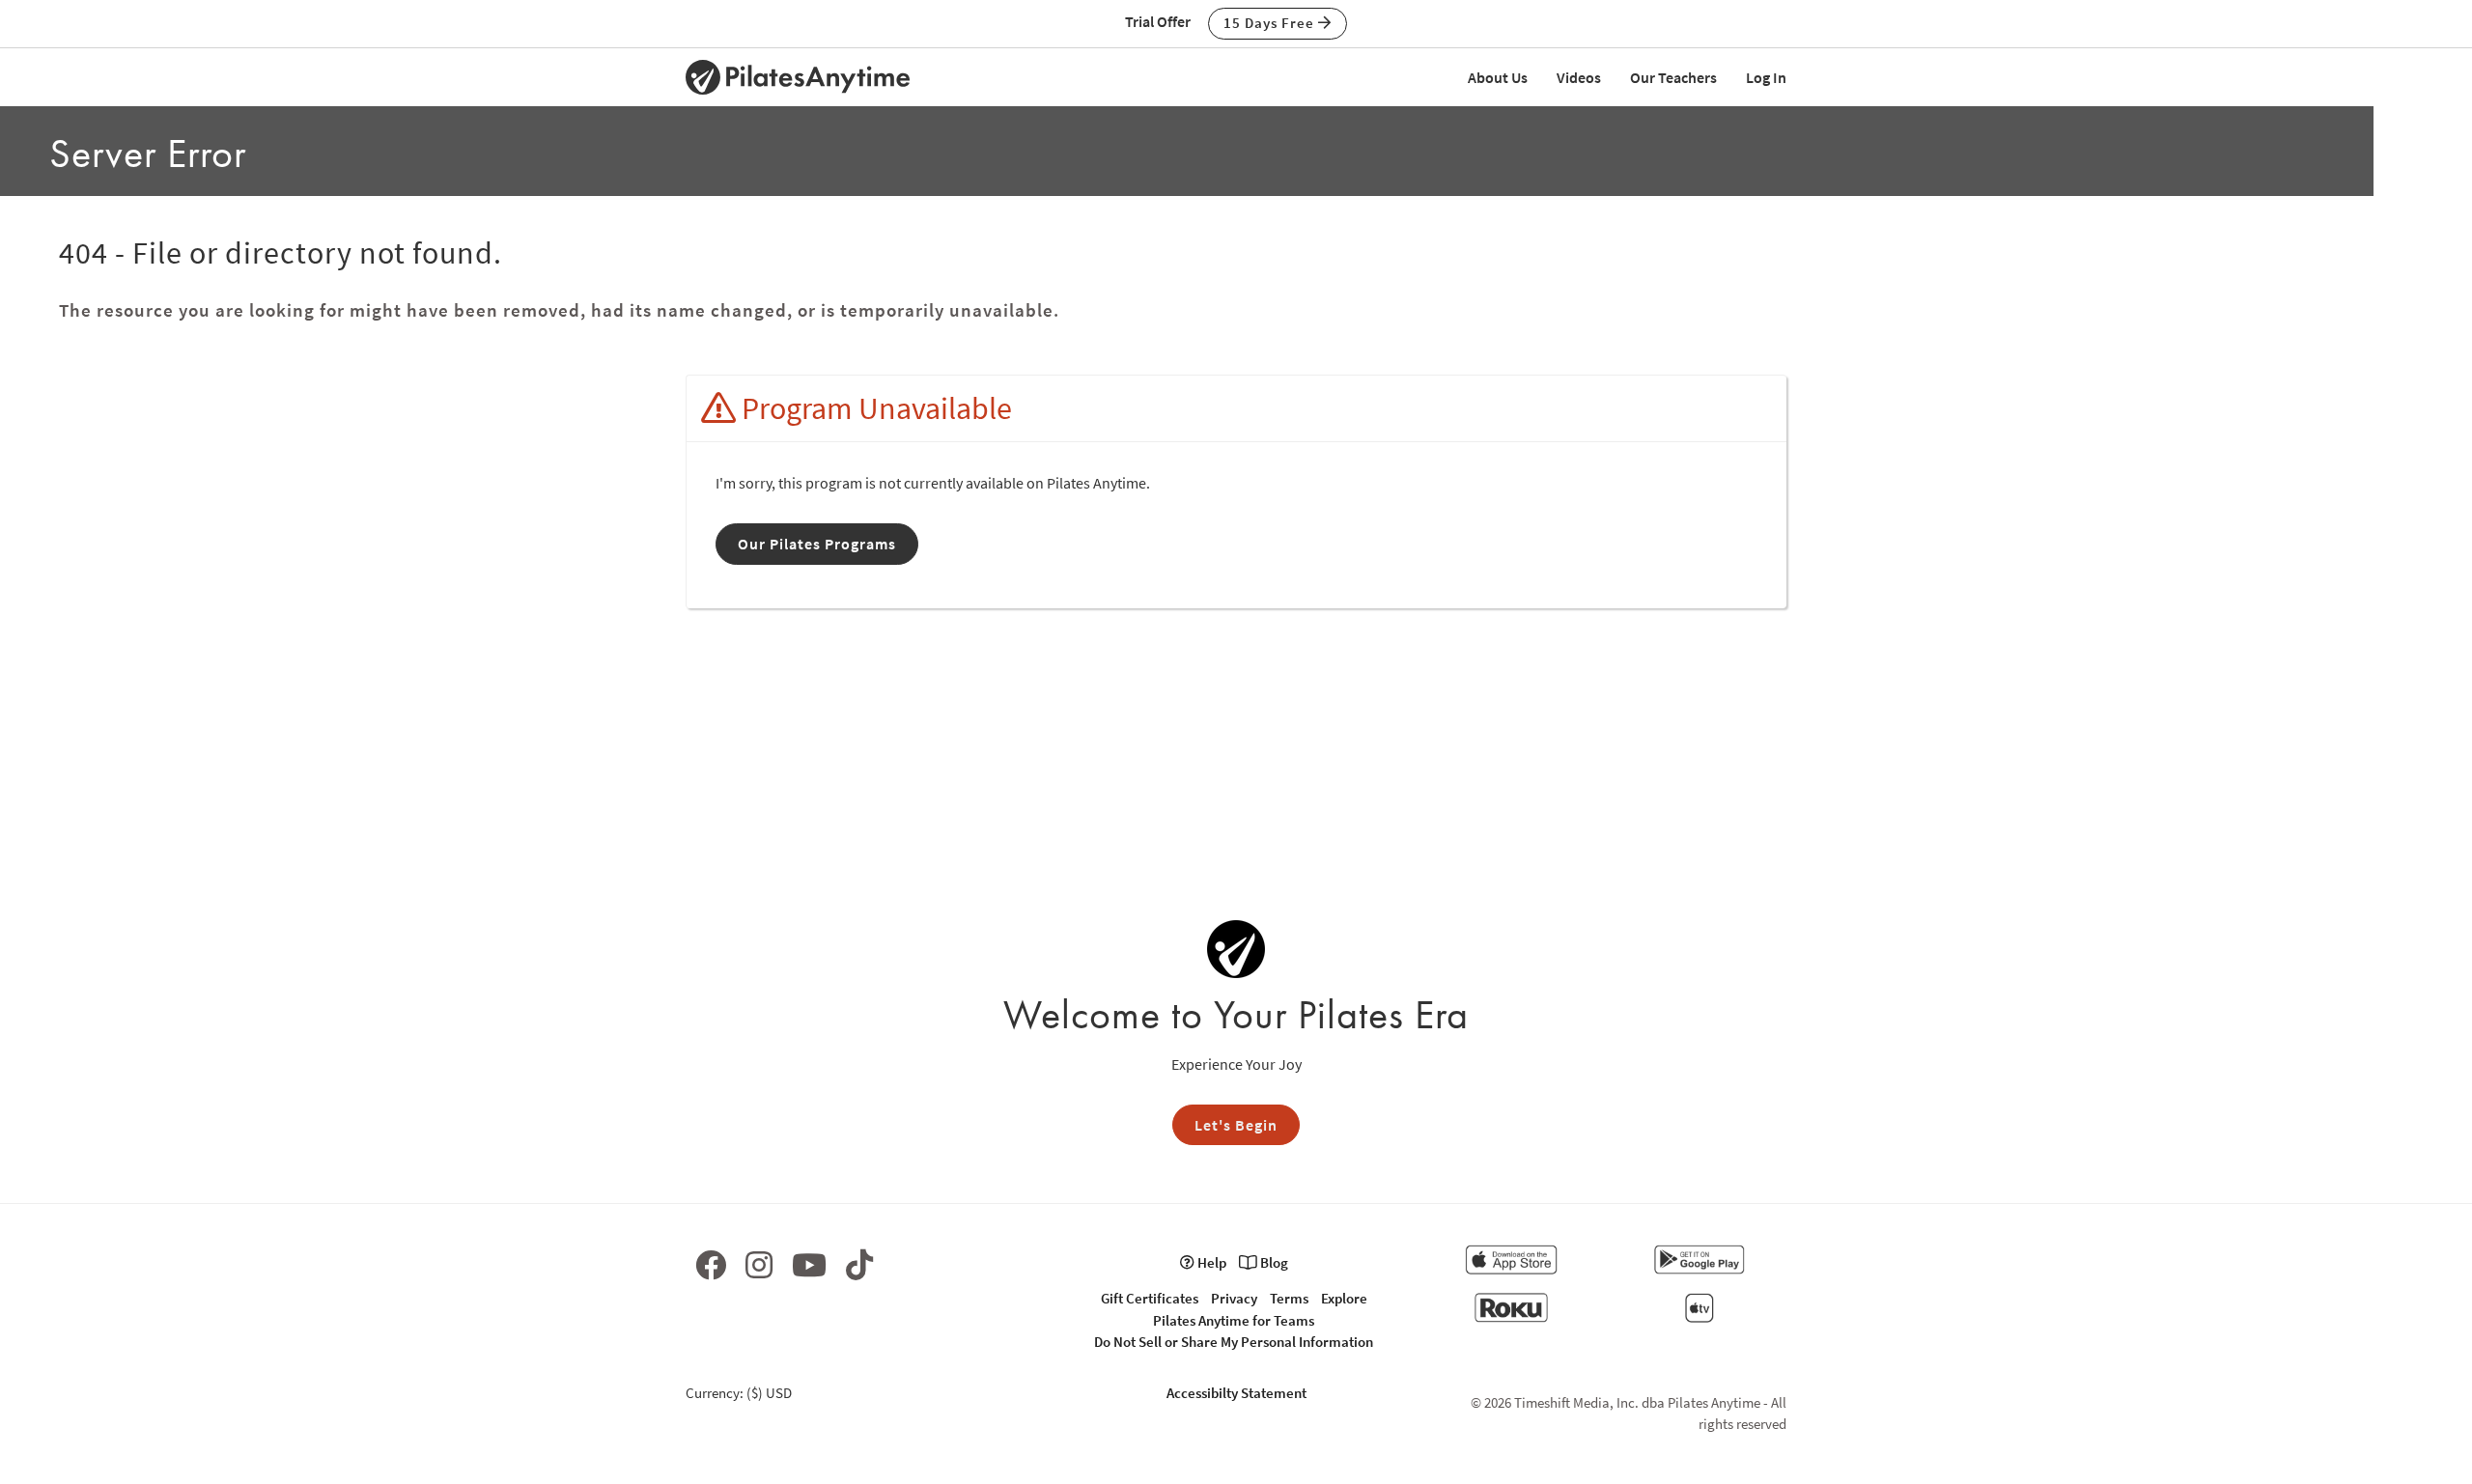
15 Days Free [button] (1271, 23)
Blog (1273, 1262)
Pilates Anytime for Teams (1234, 1320)
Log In (1766, 77)
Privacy (1234, 1298)
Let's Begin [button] (1236, 1125)
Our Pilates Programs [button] (817, 544)
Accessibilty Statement (1236, 1393)
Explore (1344, 1298)
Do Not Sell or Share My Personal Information (1234, 1342)
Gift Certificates (1150, 1298)
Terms (1289, 1298)
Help (1210, 1262)
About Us (1498, 77)
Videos (1579, 77)
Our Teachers (1673, 77)
